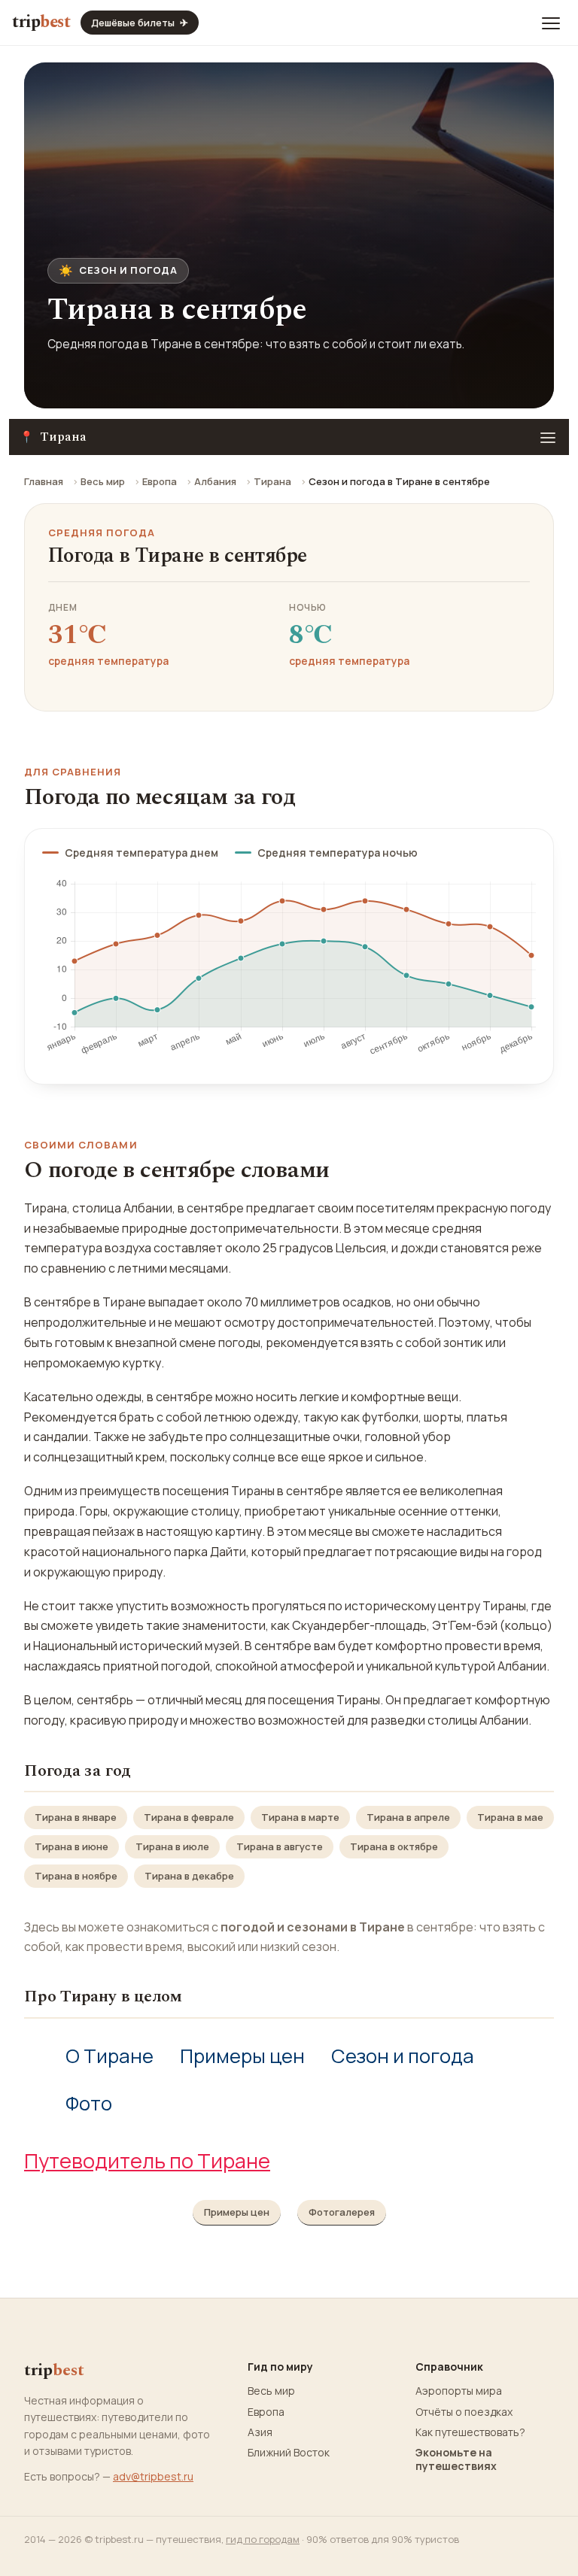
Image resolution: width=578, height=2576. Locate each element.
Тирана (272, 481)
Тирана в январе (76, 1817)
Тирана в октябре (394, 1846)
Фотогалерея (342, 2212)
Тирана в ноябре (76, 1876)
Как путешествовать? (470, 2432)
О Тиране (110, 2056)
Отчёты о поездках (464, 2412)
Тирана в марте (300, 1817)
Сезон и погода (403, 2056)
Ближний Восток (289, 2453)
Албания (215, 481)
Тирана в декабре (189, 1876)
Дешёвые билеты (140, 23)
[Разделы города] (548, 437)
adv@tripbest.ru (153, 2476)
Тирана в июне (71, 1846)
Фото (89, 2103)
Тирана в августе (280, 1846)
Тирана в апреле (408, 1817)
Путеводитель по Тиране (147, 2160)
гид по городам (263, 2539)
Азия (260, 2432)
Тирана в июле (172, 1846)
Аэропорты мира (459, 2391)
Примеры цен (242, 2056)
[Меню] (551, 23)
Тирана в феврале (189, 1817)
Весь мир (103, 481)
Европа (160, 481)
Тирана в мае (510, 1817)
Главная (44, 481)
